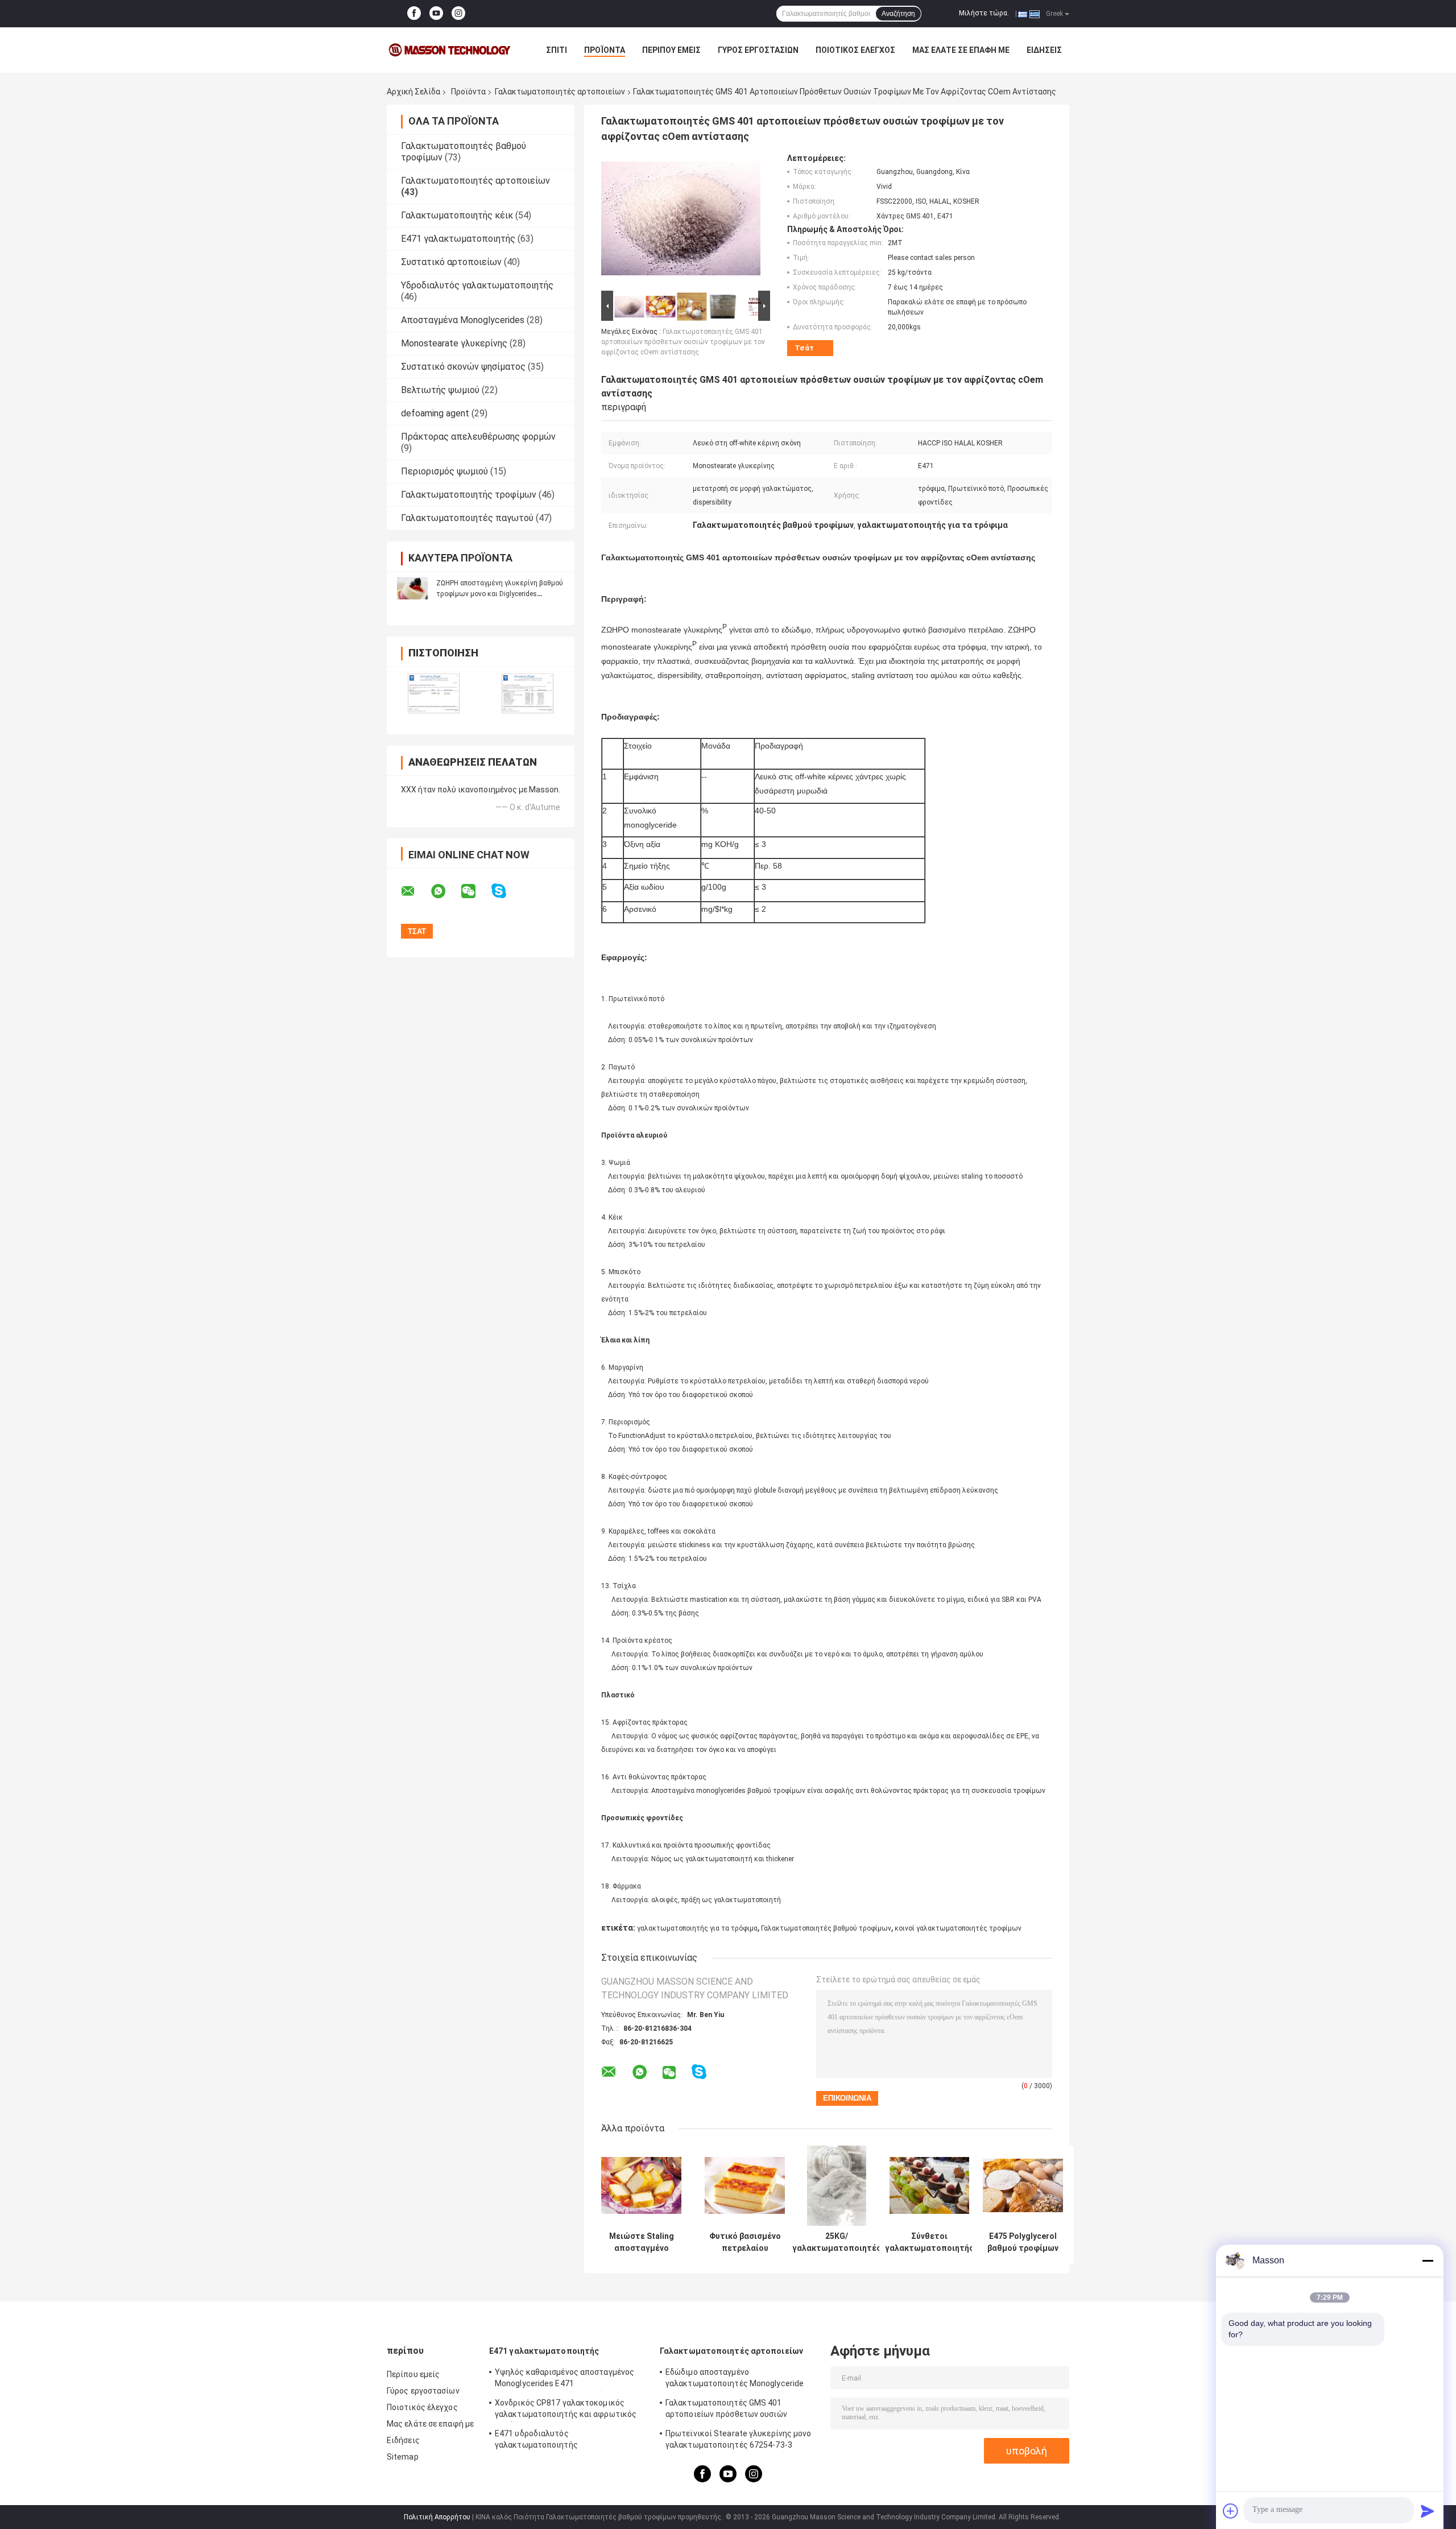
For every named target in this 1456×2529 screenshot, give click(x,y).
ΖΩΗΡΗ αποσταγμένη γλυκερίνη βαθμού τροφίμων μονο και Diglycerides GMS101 (500, 594)
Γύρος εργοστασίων (758, 50)
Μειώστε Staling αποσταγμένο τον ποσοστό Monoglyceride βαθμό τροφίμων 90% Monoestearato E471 (641, 2242)
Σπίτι (557, 50)
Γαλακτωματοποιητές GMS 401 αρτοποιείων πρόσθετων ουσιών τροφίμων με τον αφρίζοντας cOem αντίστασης (683, 342)
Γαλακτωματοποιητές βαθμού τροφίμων (826, 1928)
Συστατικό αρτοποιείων (451, 262)
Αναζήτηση (898, 14)
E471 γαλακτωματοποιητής (458, 239)
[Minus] (1428, 2261)
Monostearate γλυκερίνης (454, 343)
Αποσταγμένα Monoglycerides (463, 320)
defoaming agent (435, 413)
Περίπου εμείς (671, 50)
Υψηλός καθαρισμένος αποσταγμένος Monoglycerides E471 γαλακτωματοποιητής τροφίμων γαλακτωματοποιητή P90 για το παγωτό (570, 2379)
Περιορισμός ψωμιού (444, 471)
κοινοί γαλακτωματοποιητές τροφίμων (958, 1928)
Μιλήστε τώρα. (984, 13)
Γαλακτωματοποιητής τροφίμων (469, 495)
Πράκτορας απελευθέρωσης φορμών (478, 437)
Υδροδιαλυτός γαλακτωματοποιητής (477, 285)
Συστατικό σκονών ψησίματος (463, 367)
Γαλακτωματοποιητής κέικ (457, 215)
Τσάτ (804, 348)
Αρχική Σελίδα (413, 92)
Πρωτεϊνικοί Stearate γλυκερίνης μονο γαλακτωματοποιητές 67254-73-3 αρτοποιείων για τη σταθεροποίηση (739, 2441)
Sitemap (403, 2457)
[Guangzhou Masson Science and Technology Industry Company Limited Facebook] (414, 14)
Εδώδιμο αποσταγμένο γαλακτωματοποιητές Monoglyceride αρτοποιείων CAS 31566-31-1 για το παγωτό (735, 2379)
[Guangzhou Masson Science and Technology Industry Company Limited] (449, 50)
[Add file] (1231, 2511)
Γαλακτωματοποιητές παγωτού (467, 518)
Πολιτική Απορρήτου (437, 2517)
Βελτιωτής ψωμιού (440, 390)
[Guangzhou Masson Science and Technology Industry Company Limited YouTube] (436, 14)
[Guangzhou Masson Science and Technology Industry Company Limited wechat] (475, 891)
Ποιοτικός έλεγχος (855, 50)
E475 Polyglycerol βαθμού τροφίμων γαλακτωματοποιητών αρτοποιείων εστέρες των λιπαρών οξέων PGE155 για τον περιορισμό (1023, 2242)
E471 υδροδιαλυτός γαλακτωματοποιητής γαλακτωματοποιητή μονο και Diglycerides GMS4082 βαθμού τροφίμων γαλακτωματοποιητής (571, 2441)
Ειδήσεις (1044, 50)
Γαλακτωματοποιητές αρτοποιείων (560, 92)
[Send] (1428, 2511)
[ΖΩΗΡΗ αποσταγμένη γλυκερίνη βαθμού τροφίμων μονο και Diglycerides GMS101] (412, 588)
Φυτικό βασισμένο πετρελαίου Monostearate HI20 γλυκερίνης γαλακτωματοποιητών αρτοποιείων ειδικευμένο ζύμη (745, 2242)
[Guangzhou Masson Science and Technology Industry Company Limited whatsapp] (445, 891)
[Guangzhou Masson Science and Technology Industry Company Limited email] (415, 891)
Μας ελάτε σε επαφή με (961, 50)
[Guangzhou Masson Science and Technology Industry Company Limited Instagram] (458, 14)
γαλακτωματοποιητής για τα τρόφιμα (697, 1928)
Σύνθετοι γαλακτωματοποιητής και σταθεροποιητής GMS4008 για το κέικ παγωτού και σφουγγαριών (929, 2242)
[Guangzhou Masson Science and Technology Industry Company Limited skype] (506, 891)
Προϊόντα (605, 50)
